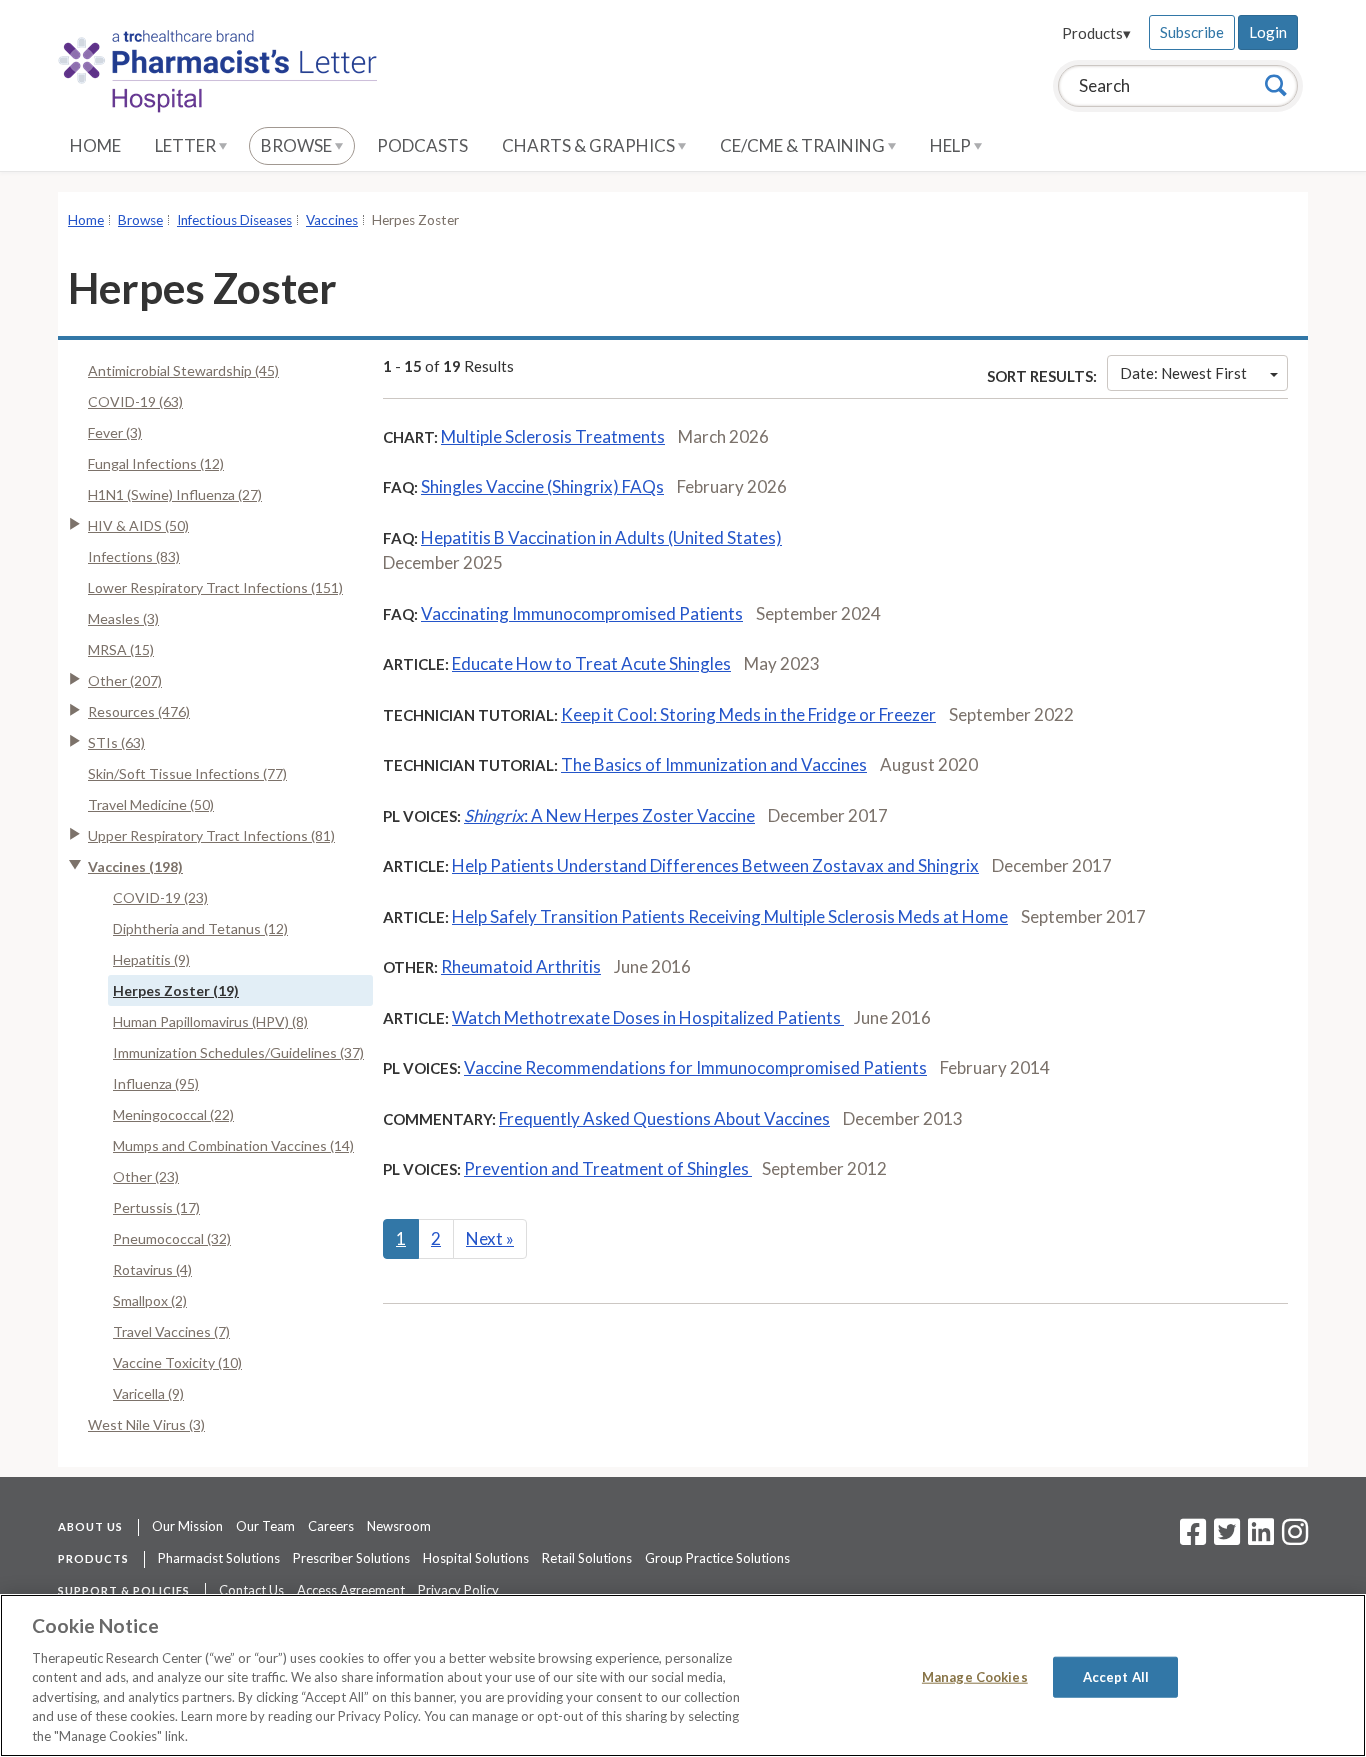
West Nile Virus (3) (146, 1424)
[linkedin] (1261, 1538)
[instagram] (1295, 1538)
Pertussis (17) (156, 1207)
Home (95, 145)
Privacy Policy (458, 1590)
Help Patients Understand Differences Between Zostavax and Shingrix (715, 865)
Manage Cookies (975, 1676)
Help (952, 145)
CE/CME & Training (804, 145)
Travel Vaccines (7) (171, 1331)
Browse (298, 145)
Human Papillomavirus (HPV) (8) (210, 1021)
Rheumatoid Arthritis (521, 966)
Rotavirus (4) (152, 1269)
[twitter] (1224, 1538)
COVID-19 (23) (160, 897)
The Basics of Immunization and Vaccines (714, 764)
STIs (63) (116, 742)
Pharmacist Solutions (219, 1558)
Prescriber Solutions (351, 1558)
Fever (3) (115, 432)
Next (490, 1238)
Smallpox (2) (150, 1300)
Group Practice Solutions (717, 1558)
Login (1268, 32)
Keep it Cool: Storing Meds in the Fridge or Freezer (748, 714)
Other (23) (146, 1176)
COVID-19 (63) (135, 401)
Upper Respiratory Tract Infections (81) (211, 835)
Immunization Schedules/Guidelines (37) (238, 1052)
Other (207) (125, 680)
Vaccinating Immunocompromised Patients (582, 613)
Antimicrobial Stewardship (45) (183, 370)
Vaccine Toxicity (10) (177, 1362)
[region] (683, 1675)
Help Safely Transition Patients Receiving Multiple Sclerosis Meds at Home (730, 916)
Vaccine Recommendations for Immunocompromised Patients (695, 1067)
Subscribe (1192, 32)
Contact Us (251, 1590)
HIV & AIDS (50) (138, 525)
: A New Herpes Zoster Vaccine (609, 815)
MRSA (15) (121, 649)
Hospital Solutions (476, 1558)
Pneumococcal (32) (172, 1238)
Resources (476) (139, 711)
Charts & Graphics (590, 145)
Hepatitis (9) (151, 959)
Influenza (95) (156, 1083)
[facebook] (1193, 1538)
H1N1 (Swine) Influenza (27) (175, 494)
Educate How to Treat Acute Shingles (591, 663)
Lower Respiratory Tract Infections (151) (215, 587)
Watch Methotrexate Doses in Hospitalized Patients (648, 1017)
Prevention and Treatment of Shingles (608, 1168)
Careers (331, 1526)
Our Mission (187, 1526)
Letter (187, 145)
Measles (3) (123, 618)
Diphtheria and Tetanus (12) (200, 928)
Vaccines (332, 220)
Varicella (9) (148, 1393)
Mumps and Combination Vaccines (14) (233, 1145)
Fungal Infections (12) (156, 463)
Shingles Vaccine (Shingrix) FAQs (542, 486)
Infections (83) (134, 556)
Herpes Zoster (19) (176, 990)
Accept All (1116, 1676)
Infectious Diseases (234, 220)
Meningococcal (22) (173, 1114)
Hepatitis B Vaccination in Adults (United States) (601, 537)
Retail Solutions (587, 1558)
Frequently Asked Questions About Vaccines (664, 1118)
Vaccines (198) (135, 866)
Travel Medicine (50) (151, 804)
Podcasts (422, 145)
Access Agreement (351, 1590)
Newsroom (399, 1526)
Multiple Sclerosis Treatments (553, 436)
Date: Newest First (1183, 373)
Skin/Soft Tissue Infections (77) (187, 773)
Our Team (265, 1526)
